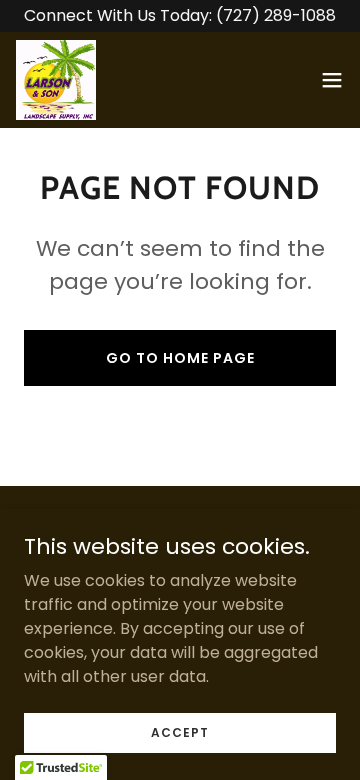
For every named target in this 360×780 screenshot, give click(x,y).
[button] (332, 80)
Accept (180, 731)
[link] (56, 80)
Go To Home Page (180, 358)
